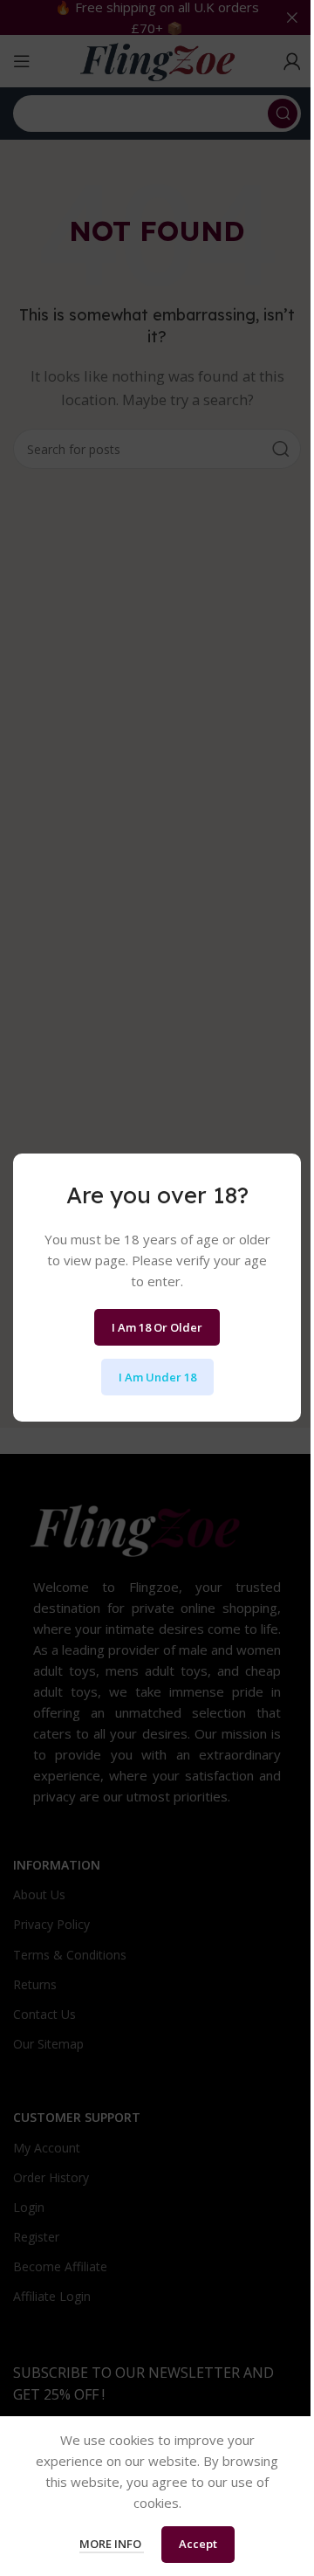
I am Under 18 (157, 1377)
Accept (198, 2544)
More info (112, 2544)
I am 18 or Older (157, 1327)
